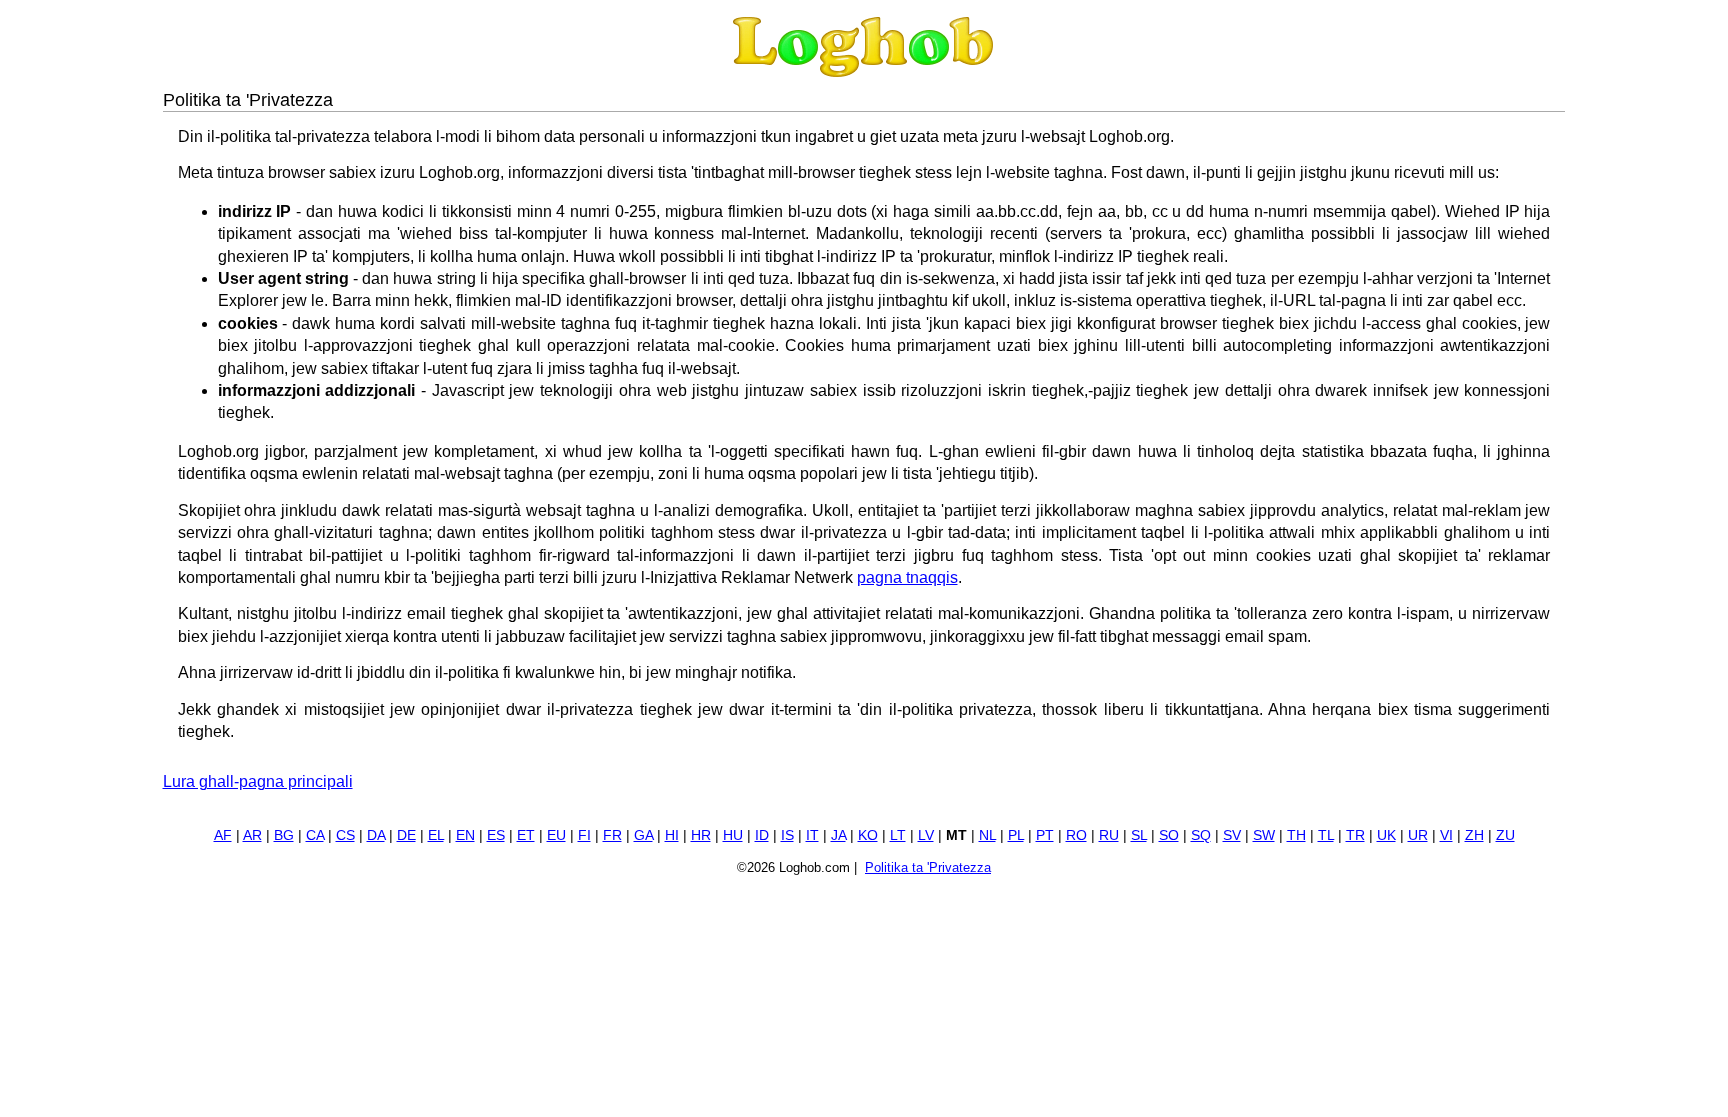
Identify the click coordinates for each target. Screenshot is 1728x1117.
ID (762, 835)
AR (252, 835)
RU (1109, 835)
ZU (1505, 835)
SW (1264, 835)
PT (1045, 835)
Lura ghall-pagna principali (258, 781)
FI (584, 835)
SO (1169, 835)
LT (898, 835)
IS (787, 835)
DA (376, 835)
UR (1418, 835)
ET (526, 835)
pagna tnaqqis (907, 577)
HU (733, 835)
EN (465, 835)
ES (496, 835)
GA (643, 835)
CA (315, 835)
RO (1076, 835)
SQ (1201, 835)
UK (1386, 835)
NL (987, 835)
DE (406, 835)
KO (868, 835)
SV (1232, 835)
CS (345, 835)
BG (284, 835)
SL (1139, 835)
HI (672, 835)
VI (1446, 835)
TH (1296, 835)
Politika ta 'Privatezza (928, 867)
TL (1326, 835)
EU (556, 835)
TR (1355, 835)
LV (926, 835)
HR (701, 835)
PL (1016, 835)
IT (812, 835)
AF (223, 835)
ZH (1474, 835)
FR (612, 835)
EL (436, 835)
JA (838, 835)
